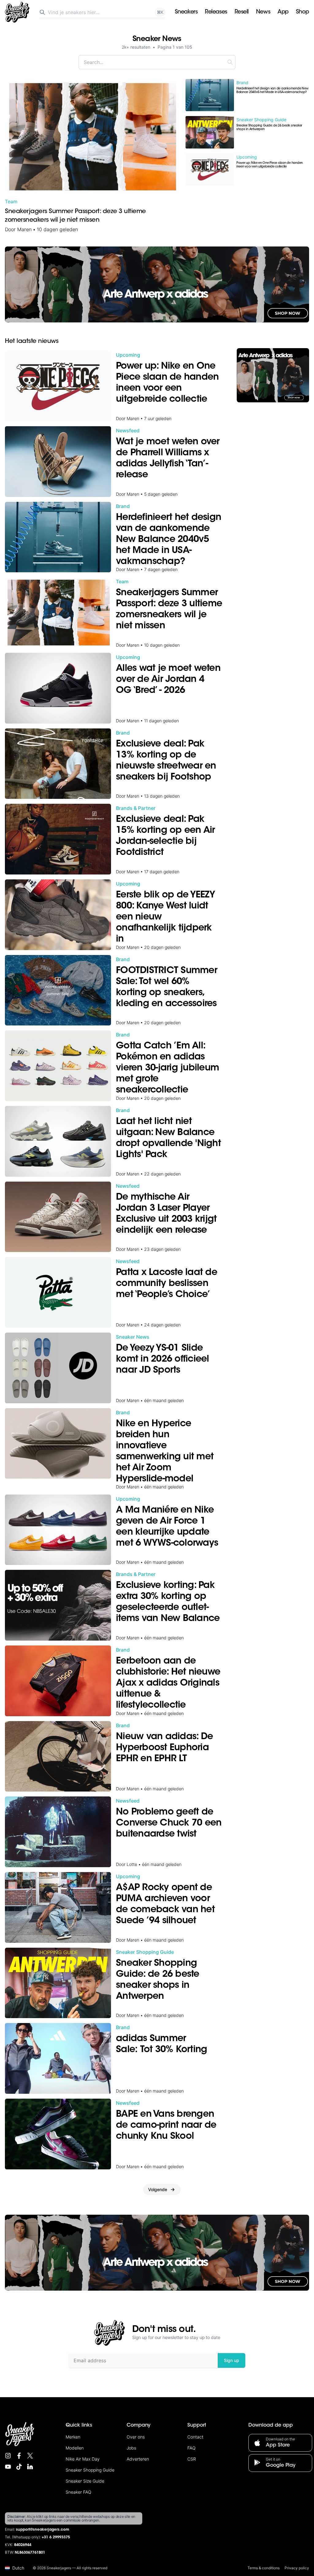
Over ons (136, 2437)
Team (11, 201)
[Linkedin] (30, 2467)
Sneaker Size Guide (85, 2481)
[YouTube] (8, 2467)
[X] (30, 2456)
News (263, 12)
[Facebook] (19, 2456)
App (283, 12)
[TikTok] (19, 2467)
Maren (24, 229)
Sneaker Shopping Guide (90, 2470)
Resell (242, 12)
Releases (216, 12)
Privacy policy (297, 2568)
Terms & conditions (264, 2568)
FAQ (191, 2448)
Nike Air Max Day (83, 2459)
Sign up (232, 2360)
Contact (195, 2437)
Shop (303, 12)
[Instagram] (8, 2456)
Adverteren (138, 2459)
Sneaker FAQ (78, 2492)
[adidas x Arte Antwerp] (157, 284)
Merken (73, 2437)
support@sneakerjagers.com (43, 2530)
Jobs (131, 2448)
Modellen (75, 2448)
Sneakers (186, 12)
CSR (192, 2459)
